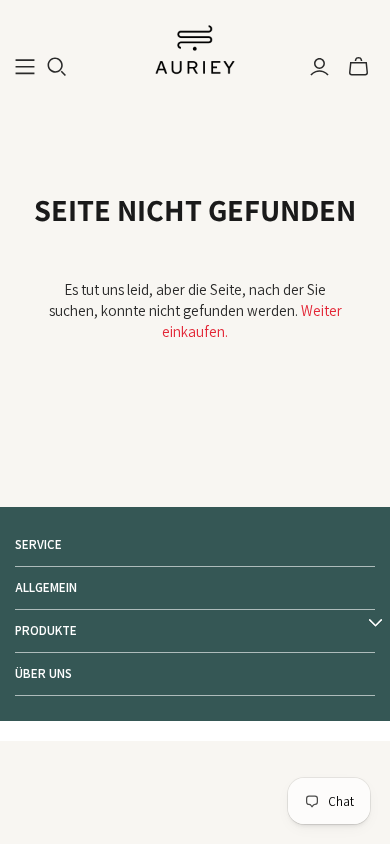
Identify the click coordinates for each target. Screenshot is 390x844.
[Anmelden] (319, 67)
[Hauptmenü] (25, 67)
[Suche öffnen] (57, 67)
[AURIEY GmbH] (195, 48)
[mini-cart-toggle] (358, 67)
